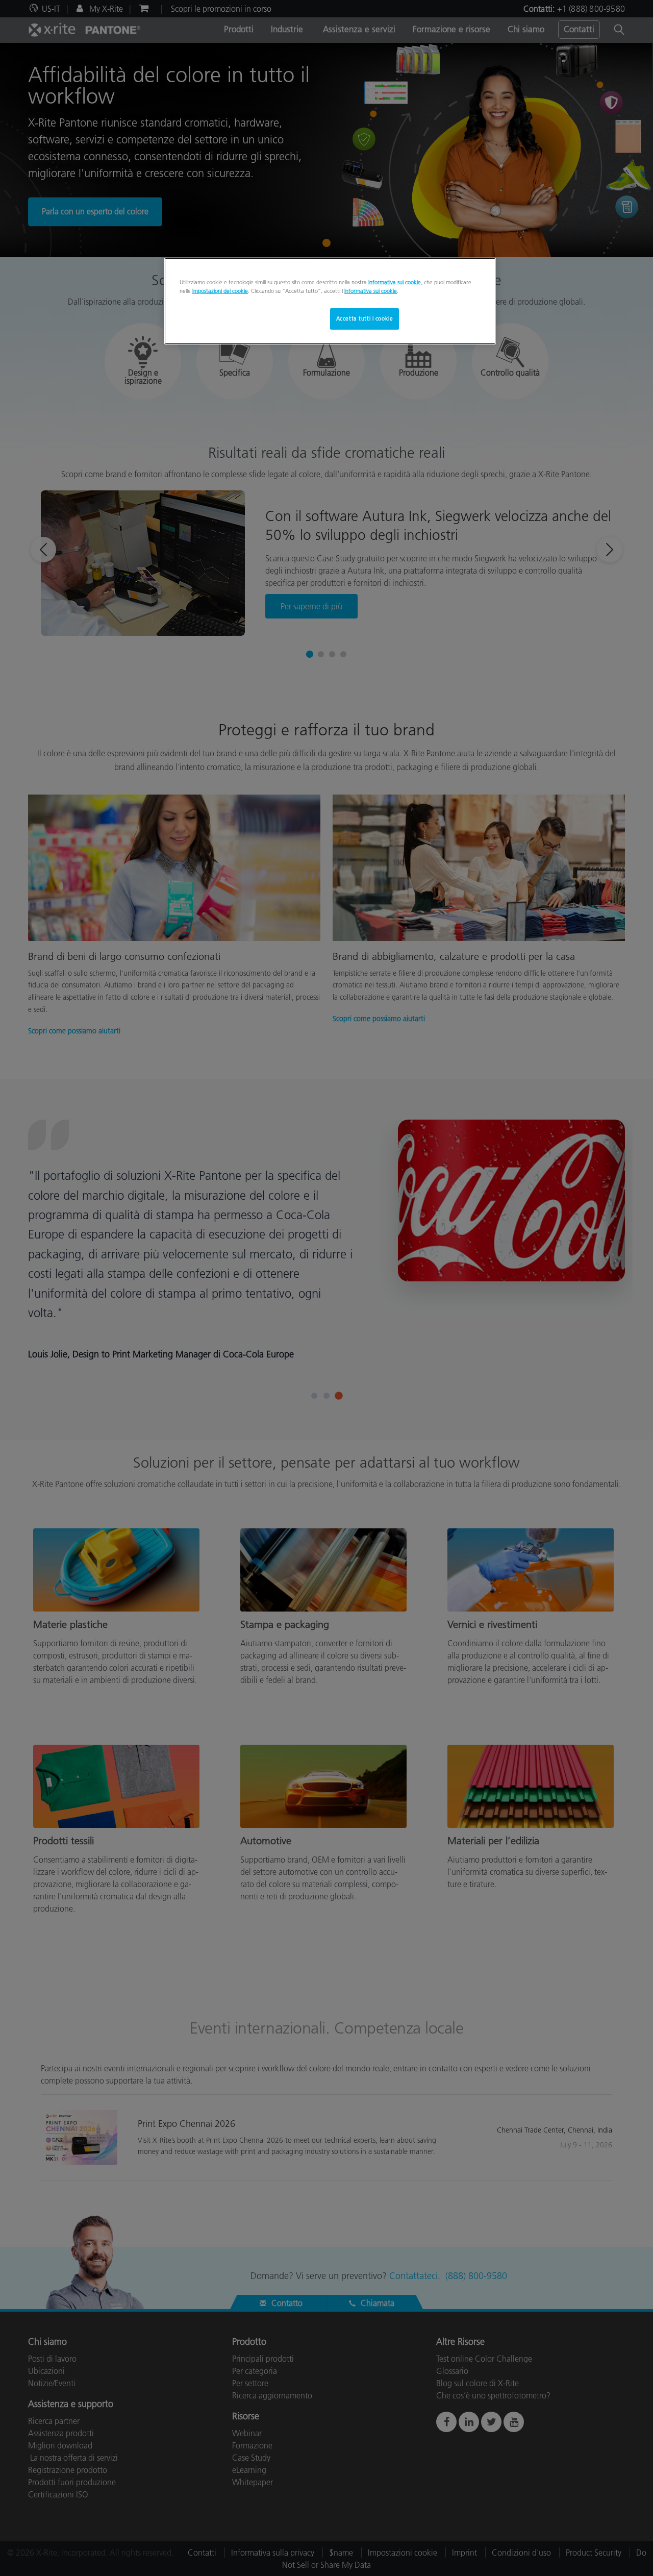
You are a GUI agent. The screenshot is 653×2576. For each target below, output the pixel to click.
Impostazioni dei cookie (220, 291)
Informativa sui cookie (395, 282)
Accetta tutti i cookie (365, 318)
